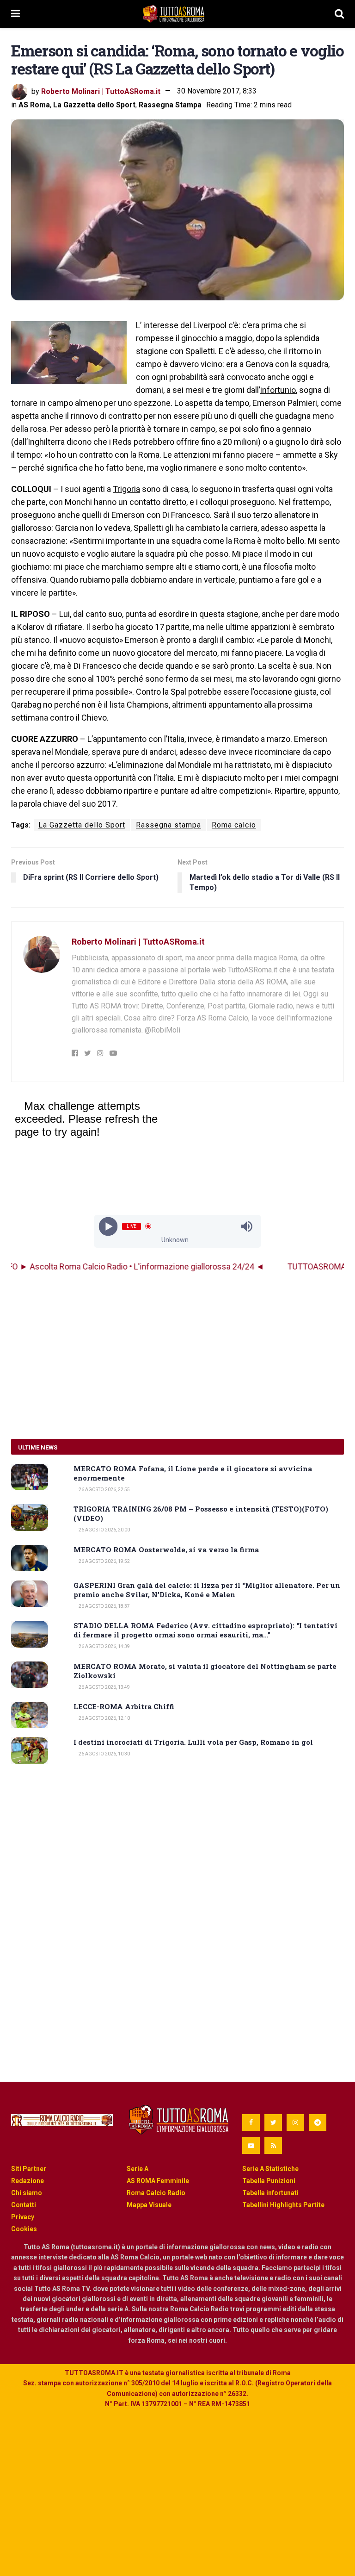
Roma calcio (234, 825)
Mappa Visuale (149, 2205)
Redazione (28, 2181)
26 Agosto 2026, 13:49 (104, 1687)
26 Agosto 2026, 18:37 (104, 1606)
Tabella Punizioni (269, 2181)
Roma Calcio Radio (156, 2193)
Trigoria (126, 489)
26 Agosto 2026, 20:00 (104, 1530)
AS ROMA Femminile (158, 2181)
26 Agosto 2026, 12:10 (104, 1718)
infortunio (278, 390)
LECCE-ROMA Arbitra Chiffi (124, 1706)
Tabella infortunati (270, 2193)
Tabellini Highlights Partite (283, 2205)
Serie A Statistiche (270, 2169)
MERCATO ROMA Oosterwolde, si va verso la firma (166, 1549)
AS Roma (34, 105)
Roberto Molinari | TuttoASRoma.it (101, 91)
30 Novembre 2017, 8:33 (217, 91)
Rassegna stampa (168, 825)
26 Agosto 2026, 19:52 (104, 1561)
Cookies (24, 2229)
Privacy (23, 2217)
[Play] (108, 1226)
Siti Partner (29, 2169)
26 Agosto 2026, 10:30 (104, 1754)
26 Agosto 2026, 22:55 (104, 1490)
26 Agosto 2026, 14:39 (104, 1646)
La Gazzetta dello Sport (94, 105)
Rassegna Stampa (170, 105)
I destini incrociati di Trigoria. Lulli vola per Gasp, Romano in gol (193, 1742)
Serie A (138, 2169)
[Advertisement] (177, 1356)
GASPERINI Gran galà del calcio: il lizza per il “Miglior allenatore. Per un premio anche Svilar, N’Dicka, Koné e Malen (207, 1590)
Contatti (24, 2205)
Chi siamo (27, 2193)
